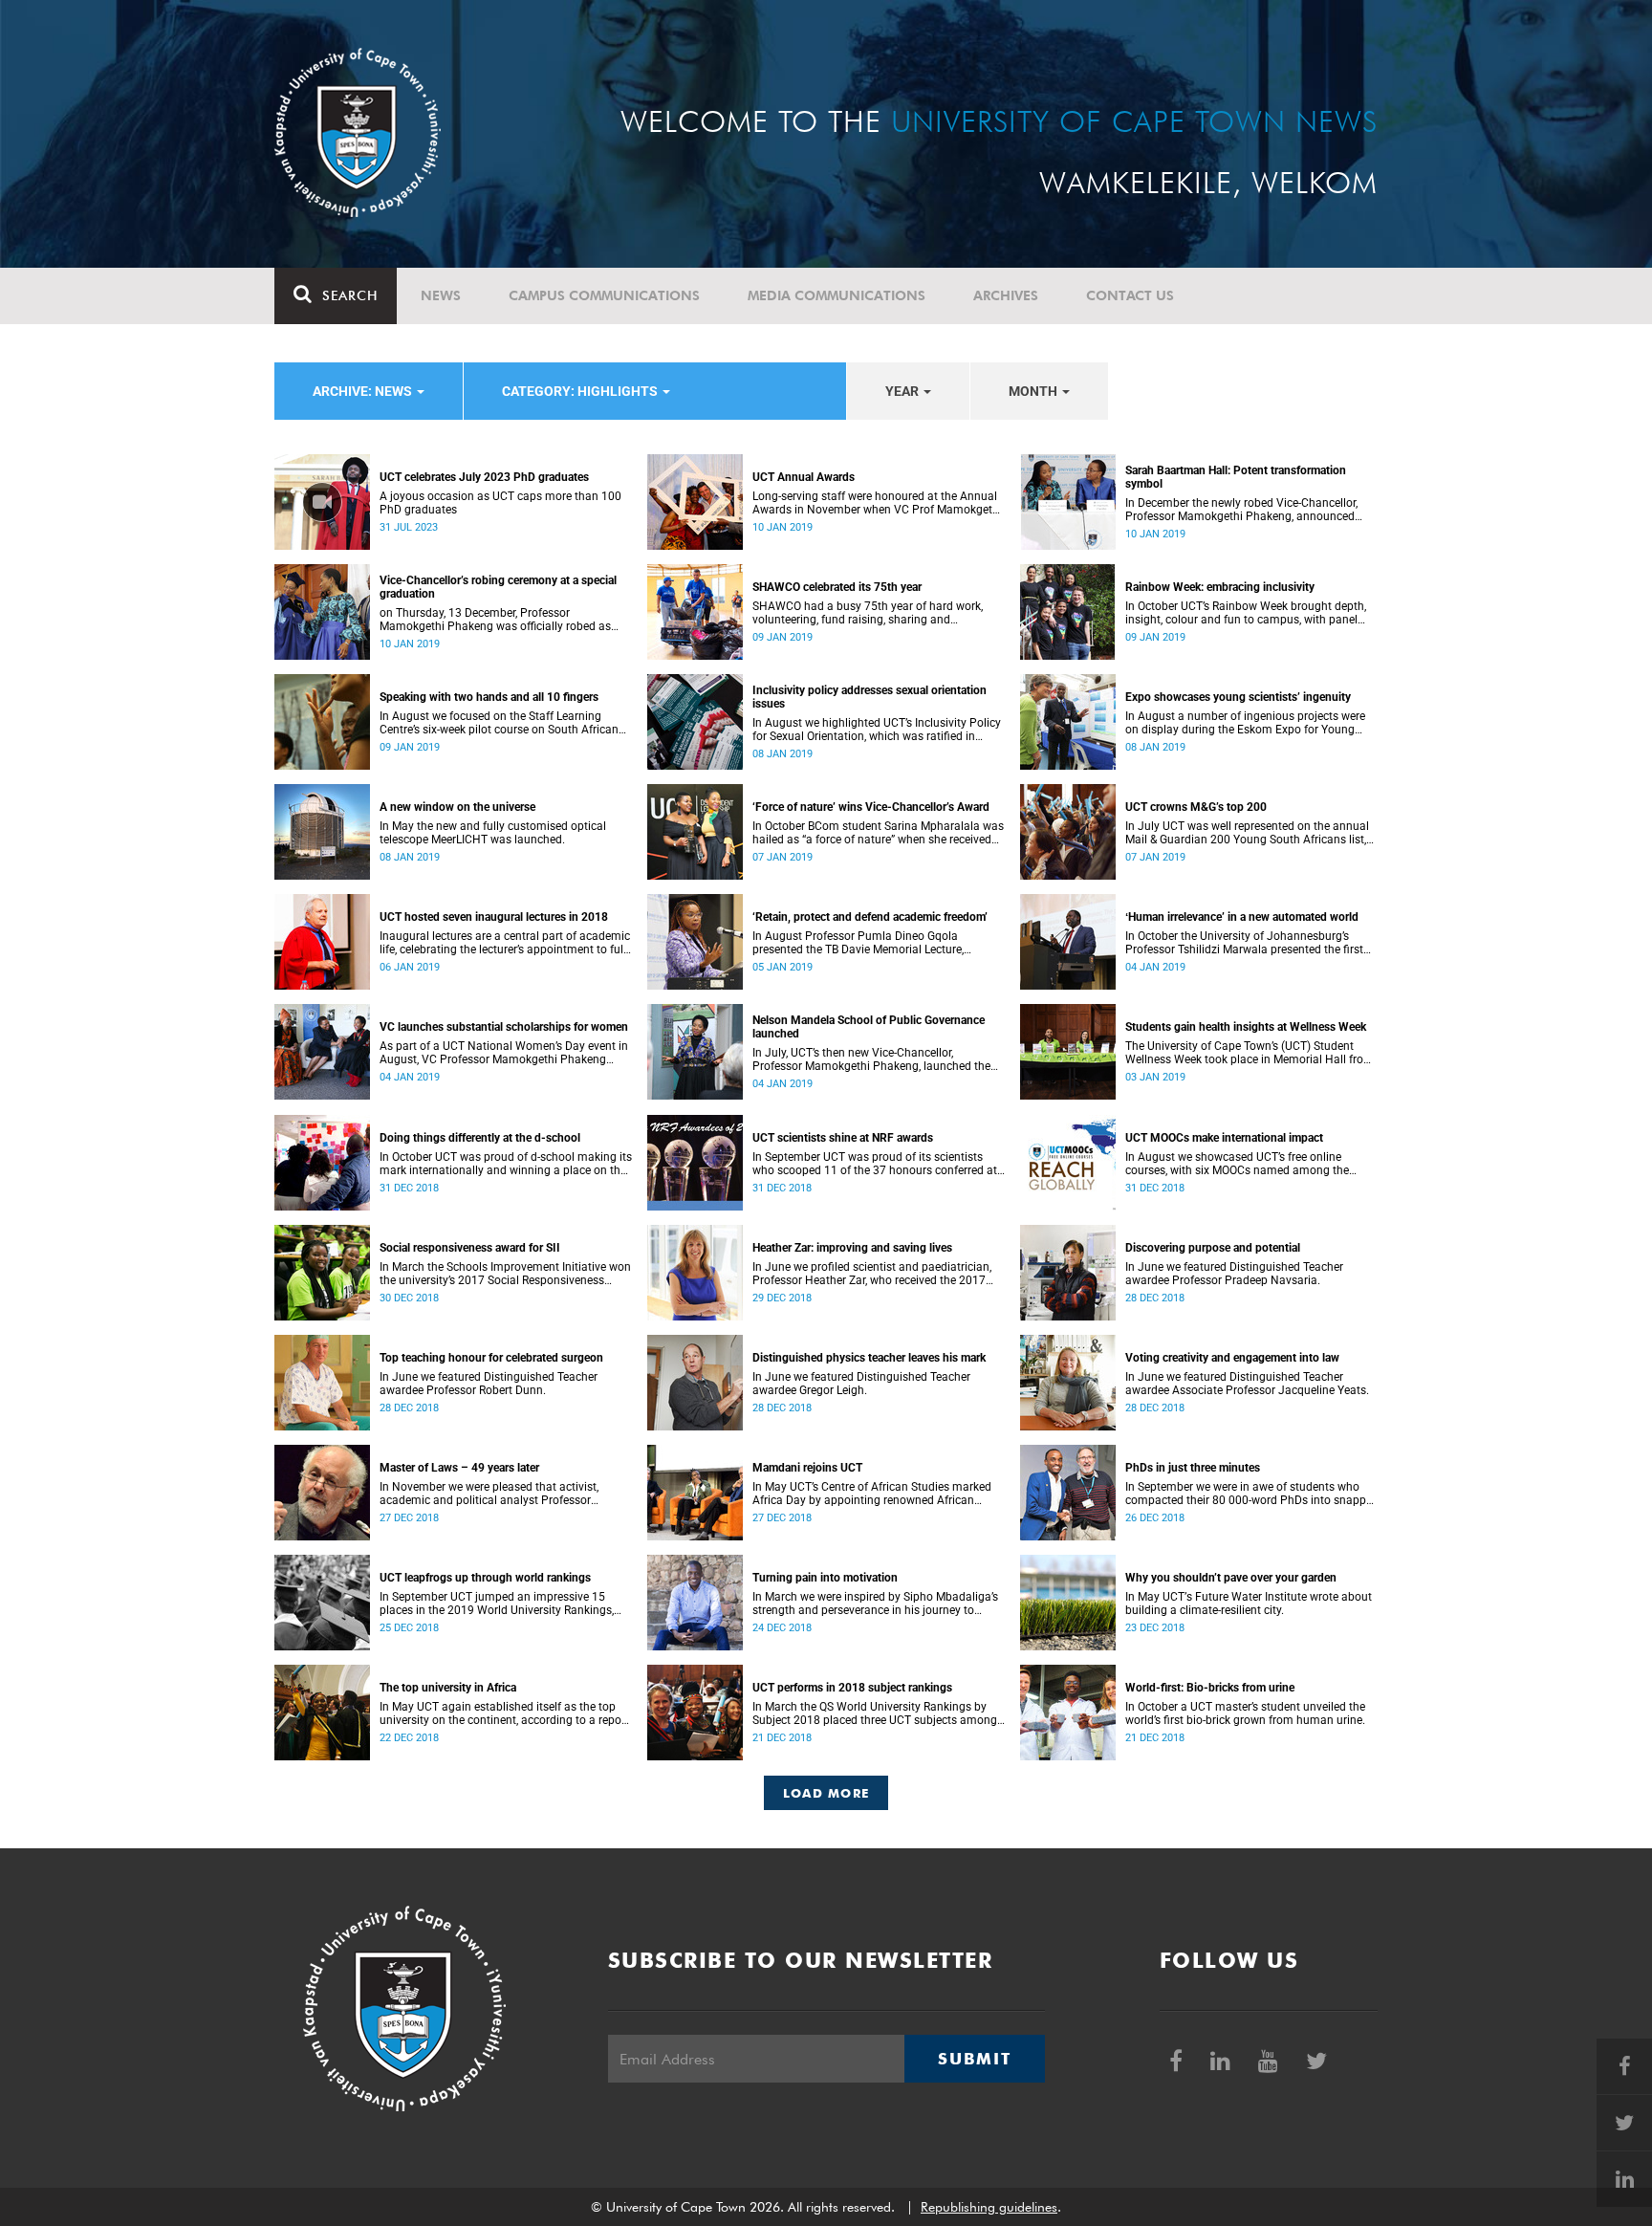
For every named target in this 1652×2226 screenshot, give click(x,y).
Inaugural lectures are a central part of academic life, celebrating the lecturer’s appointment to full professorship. (505, 943)
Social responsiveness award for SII (470, 1248)
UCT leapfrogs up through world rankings (485, 1578)
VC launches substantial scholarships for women (504, 1027)
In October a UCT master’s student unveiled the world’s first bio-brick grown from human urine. (1245, 1713)
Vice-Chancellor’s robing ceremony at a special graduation (498, 587)
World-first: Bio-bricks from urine (1210, 1688)
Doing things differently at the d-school (480, 1138)
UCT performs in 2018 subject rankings (852, 1688)
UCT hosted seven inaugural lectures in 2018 (494, 917)
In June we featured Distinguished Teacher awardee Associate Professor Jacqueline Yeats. (1247, 1384)
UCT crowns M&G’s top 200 (1196, 807)
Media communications (837, 295)
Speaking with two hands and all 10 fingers (489, 697)
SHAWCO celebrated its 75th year (837, 587)
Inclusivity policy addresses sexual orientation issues (869, 697)
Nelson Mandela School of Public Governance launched (869, 1027)
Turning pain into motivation (825, 1578)
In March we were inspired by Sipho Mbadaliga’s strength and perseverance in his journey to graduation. (875, 1604)
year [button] (903, 391)
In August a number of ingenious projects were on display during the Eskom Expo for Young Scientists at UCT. (1245, 723)
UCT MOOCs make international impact (1224, 1138)
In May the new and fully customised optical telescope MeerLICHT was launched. (493, 833)
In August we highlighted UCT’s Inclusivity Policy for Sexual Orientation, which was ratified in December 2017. (877, 730)
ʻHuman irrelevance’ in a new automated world (1242, 917)
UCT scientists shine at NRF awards (843, 1138)
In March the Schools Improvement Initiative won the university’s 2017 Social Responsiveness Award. (505, 1274)
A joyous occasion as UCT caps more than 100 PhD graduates (500, 503)
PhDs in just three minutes (1193, 1468)
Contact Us (1130, 295)
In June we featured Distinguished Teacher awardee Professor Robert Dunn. (489, 1384)
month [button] (1034, 391)
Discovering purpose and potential (1213, 1248)
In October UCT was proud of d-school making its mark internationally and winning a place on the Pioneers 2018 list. (506, 1164)
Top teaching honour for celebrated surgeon (491, 1358)
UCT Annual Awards (804, 477)
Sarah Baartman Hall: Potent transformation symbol (1236, 477)
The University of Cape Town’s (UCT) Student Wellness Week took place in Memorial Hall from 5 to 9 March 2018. (1250, 1053)
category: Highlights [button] (581, 391)
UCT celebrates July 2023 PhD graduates (484, 477)
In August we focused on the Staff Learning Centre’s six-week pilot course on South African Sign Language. (499, 723)
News (441, 295)
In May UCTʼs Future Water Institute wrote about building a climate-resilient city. (1249, 1604)
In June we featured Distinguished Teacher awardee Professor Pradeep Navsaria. (1234, 1274)
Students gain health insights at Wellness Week (1246, 1027)
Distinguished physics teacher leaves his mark (869, 1358)
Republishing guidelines (989, 2207)
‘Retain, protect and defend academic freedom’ (870, 917)
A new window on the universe (457, 807)
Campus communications (604, 295)
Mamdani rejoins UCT (807, 1468)
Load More (826, 1793)
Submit (974, 2059)
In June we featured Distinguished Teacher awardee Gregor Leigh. (861, 1384)
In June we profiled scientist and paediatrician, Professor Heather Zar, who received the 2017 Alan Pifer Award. (872, 1274)
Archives (1006, 295)
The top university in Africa (448, 1688)
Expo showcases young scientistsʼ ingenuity (1238, 697)
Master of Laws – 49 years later (459, 1468)
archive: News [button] (364, 391)
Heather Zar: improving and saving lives (852, 1248)
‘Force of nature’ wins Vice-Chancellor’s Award (871, 807)
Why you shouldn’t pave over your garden (1231, 1578)
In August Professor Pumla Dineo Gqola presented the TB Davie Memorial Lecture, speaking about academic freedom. (858, 943)
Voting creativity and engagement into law (1232, 1358)
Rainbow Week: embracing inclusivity (1220, 587)
